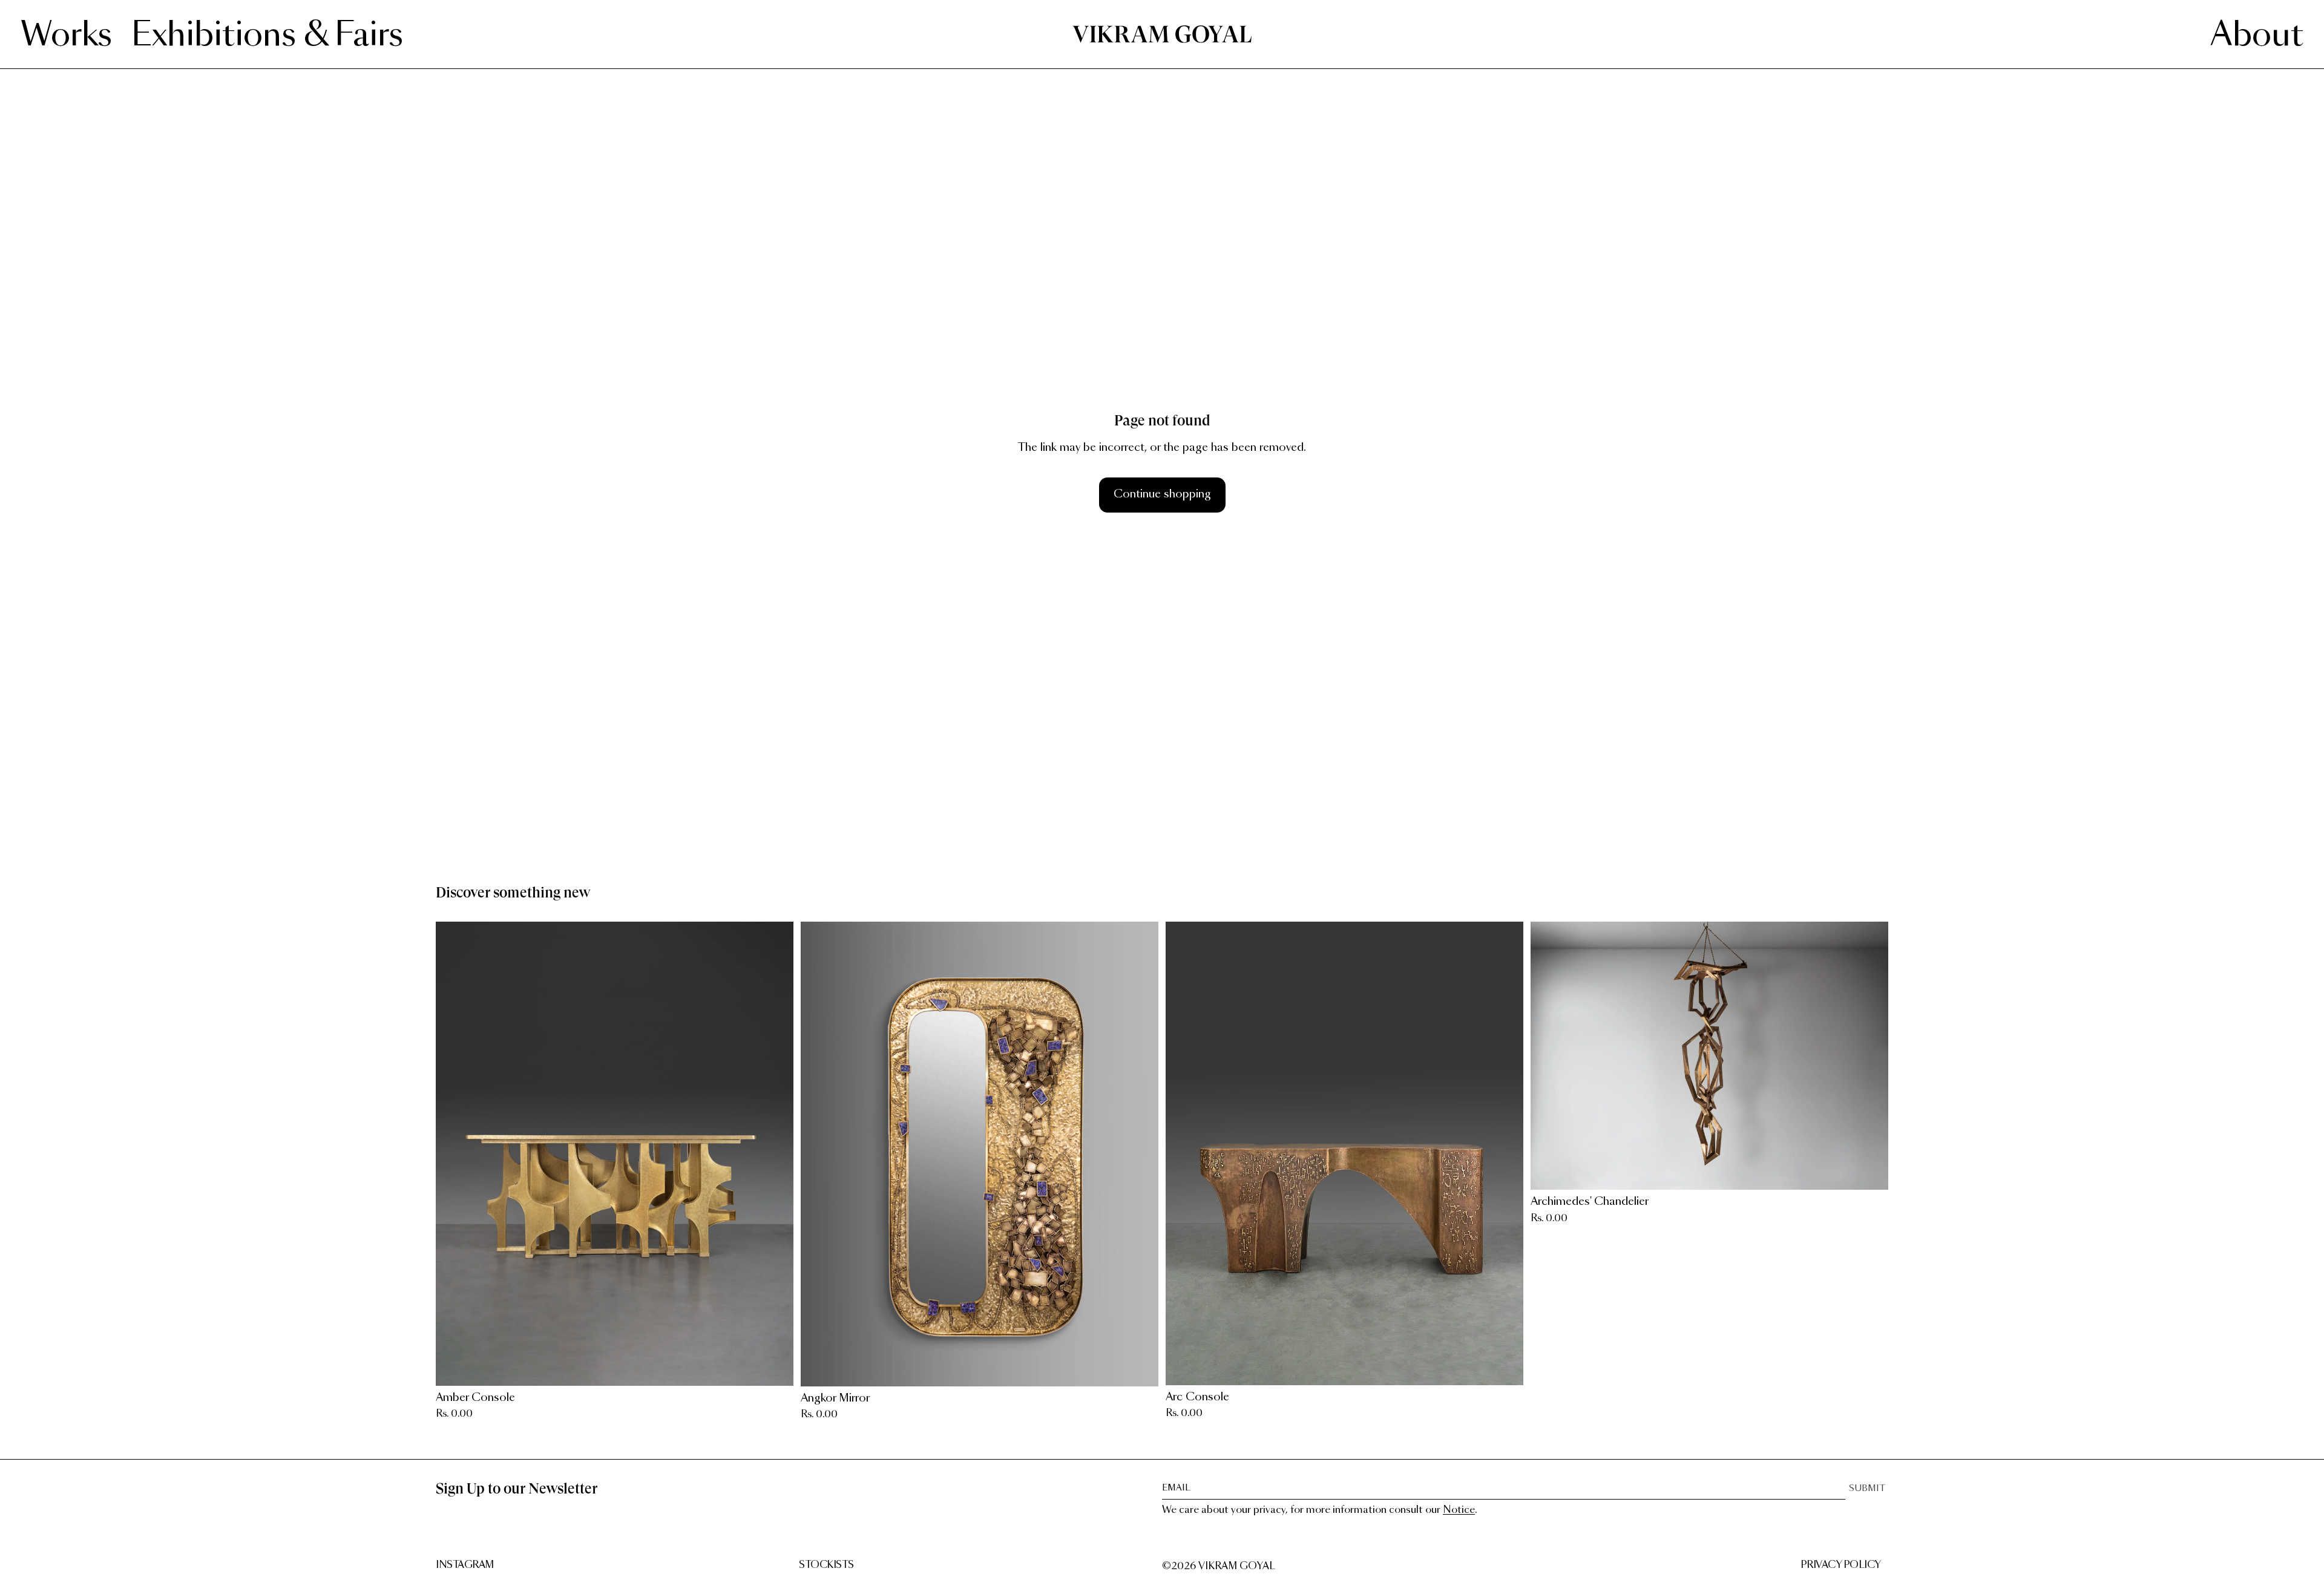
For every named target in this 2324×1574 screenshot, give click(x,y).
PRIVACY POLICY (1841, 1565)
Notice (1459, 1510)
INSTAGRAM (465, 1565)
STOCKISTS (826, 1565)
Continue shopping (1162, 494)
